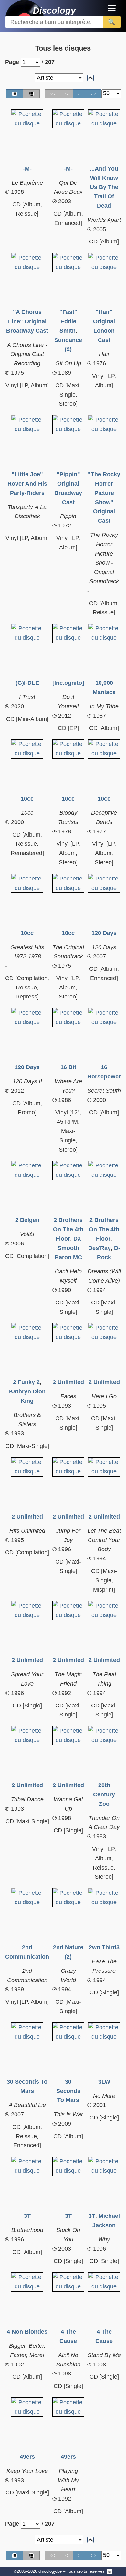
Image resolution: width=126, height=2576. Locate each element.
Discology (44, 10)
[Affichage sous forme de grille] (31, 94)
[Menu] (112, 8)
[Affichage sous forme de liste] (15, 94)
